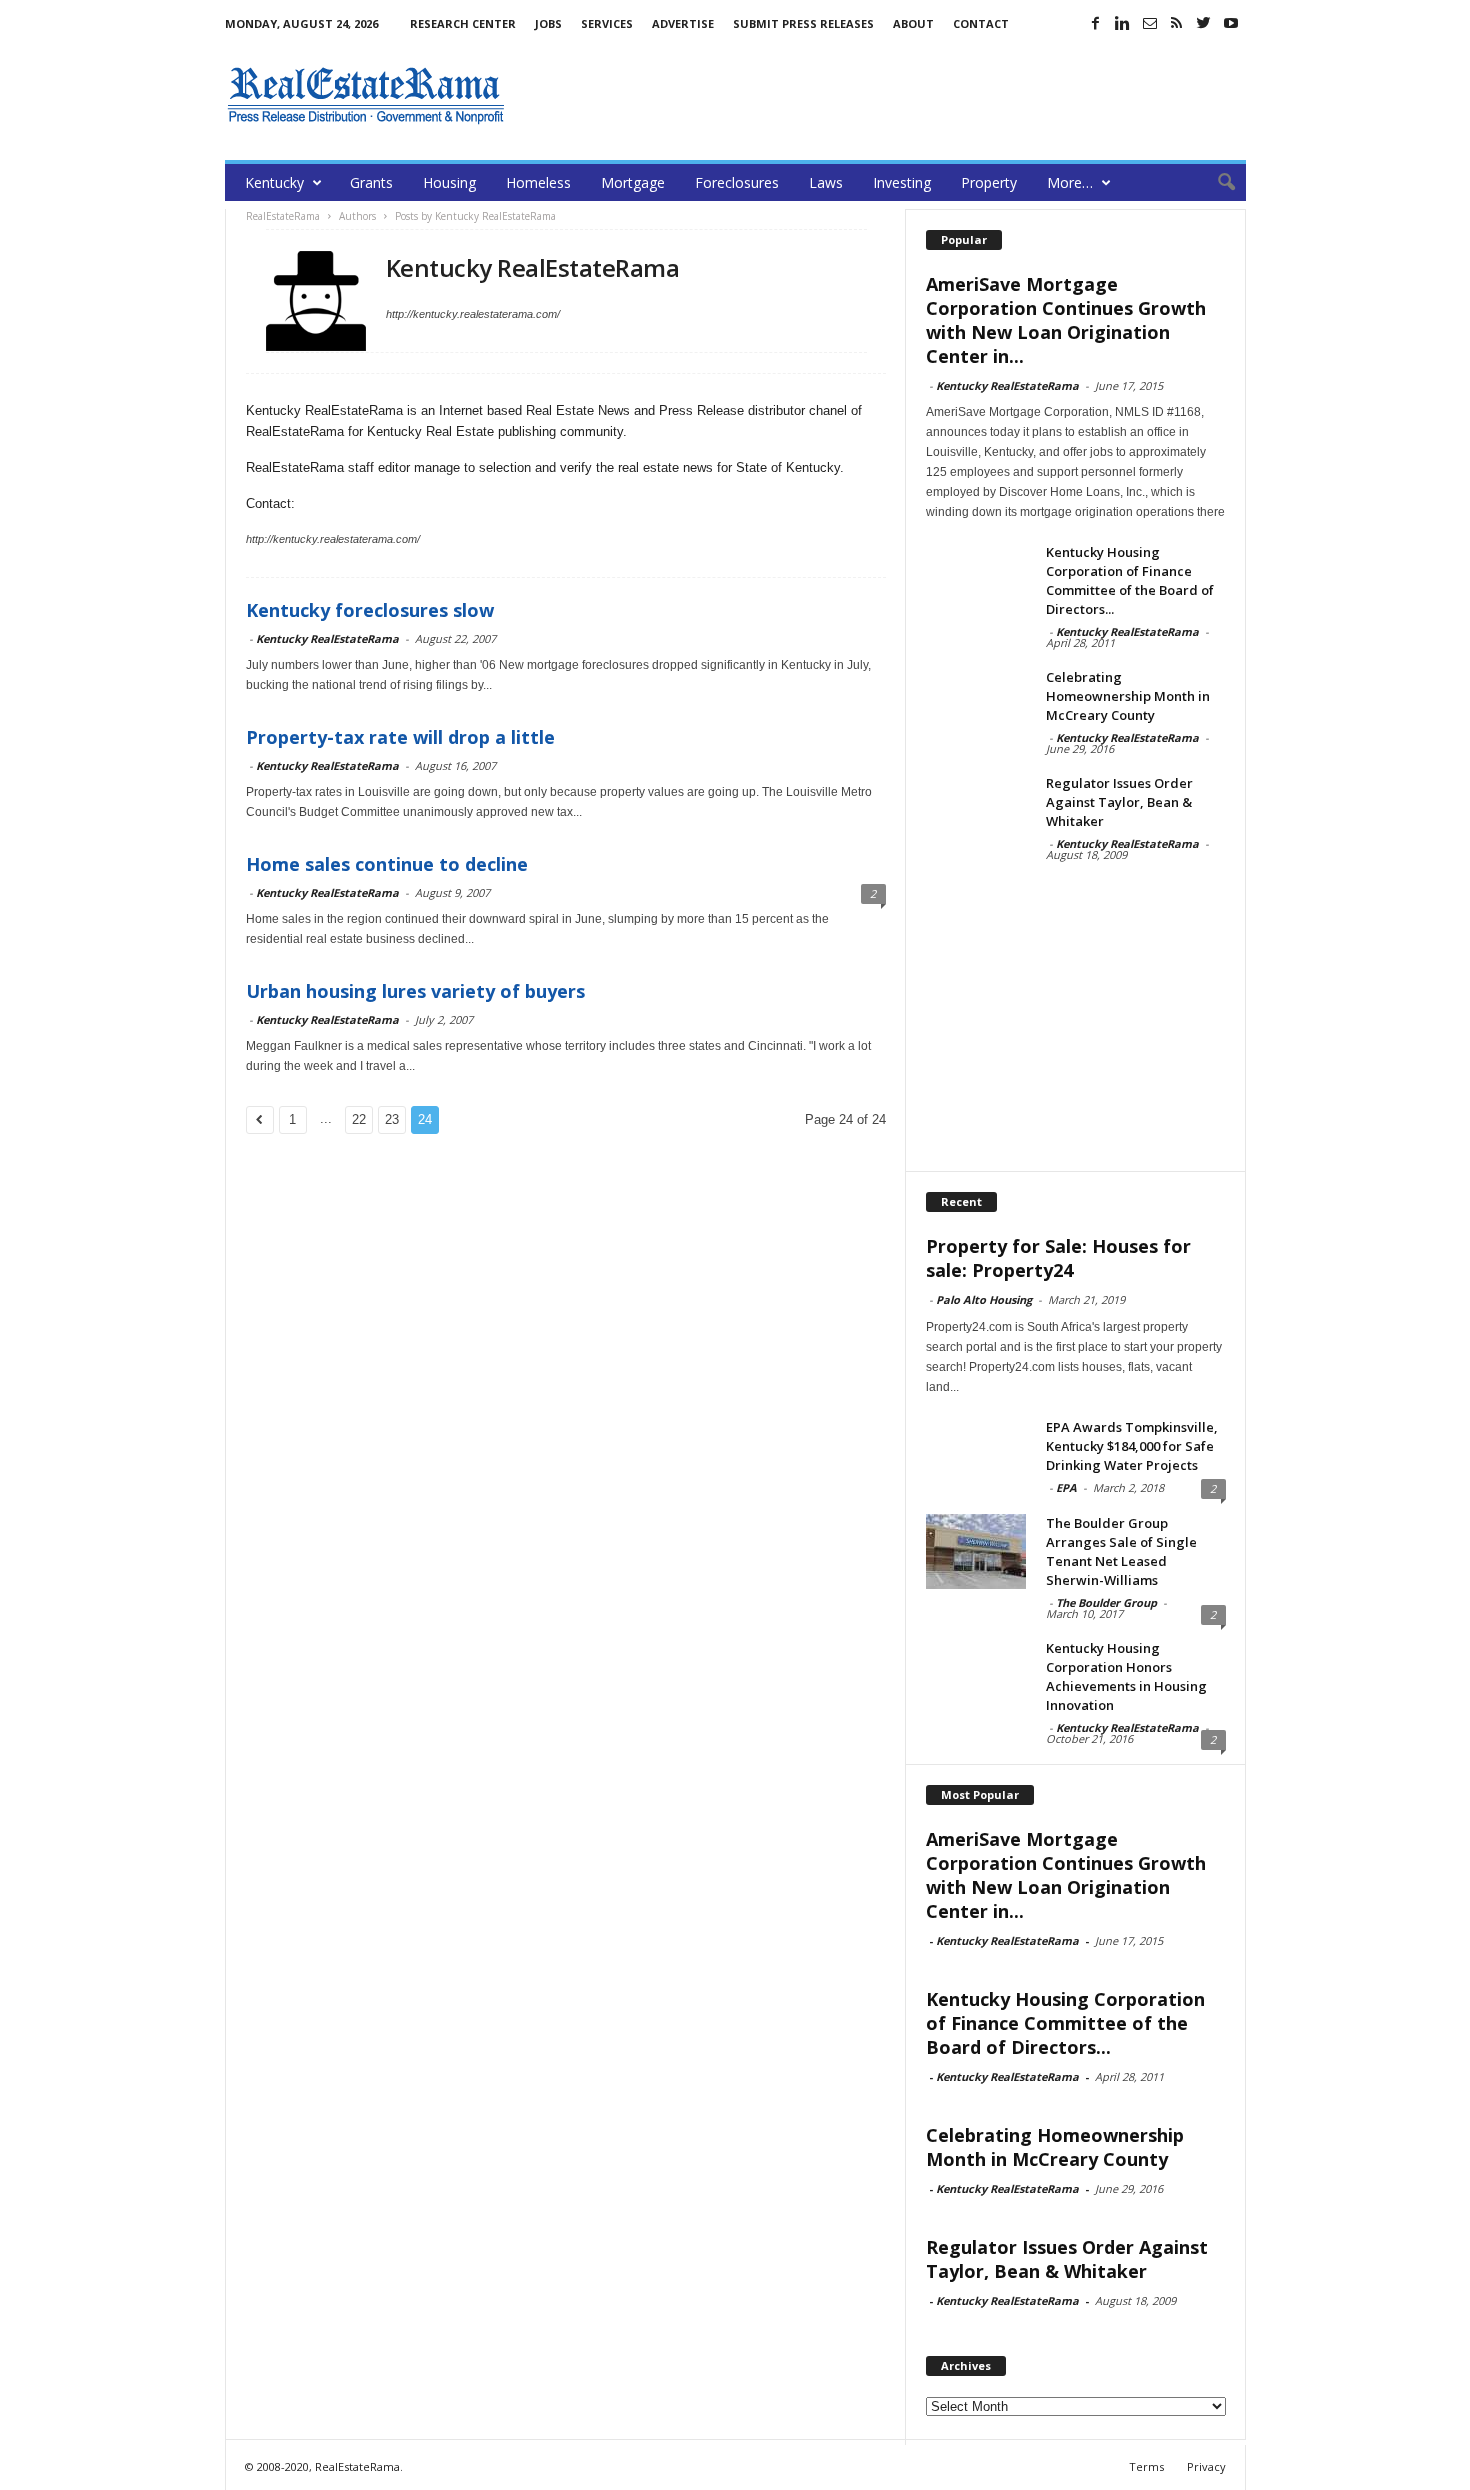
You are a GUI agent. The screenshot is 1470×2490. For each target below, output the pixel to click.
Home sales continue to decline (387, 864)
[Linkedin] (1123, 23)
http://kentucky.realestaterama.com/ (473, 314)
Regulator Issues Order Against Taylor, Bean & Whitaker (1119, 802)
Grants (371, 182)
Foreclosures (737, 182)
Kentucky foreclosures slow (370, 610)
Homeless (538, 182)
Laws (826, 182)
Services (607, 23)
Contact (981, 23)
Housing (449, 182)
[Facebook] (1096, 23)
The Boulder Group (1106, 1602)
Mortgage (633, 182)
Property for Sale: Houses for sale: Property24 (1058, 1258)
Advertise (683, 23)
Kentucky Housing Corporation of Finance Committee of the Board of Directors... (1130, 580)
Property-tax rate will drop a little (400, 737)
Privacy (1206, 2466)
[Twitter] (1204, 23)
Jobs (548, 23)
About (913, 23)
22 (359, 1119)
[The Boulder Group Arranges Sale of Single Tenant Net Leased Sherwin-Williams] (976, 1551)
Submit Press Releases (803, 23)
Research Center (463, 23)
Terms (1146, 2466)
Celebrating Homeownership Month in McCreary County (1128, 696)
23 (392, 1119)
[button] (1216, 183)
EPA (1066, 1487)
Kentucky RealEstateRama (327, 638)
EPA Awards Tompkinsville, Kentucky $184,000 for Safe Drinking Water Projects (1132, 1446)
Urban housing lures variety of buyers (415, 991)
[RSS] (1177, 23)
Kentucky (274, 182)
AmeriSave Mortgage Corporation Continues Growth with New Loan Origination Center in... (1066, 320)
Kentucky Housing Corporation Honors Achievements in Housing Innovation (1126, 1676)
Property (989, 182)
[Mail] (1150, 23)
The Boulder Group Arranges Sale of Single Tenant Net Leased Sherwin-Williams (1121, 1551)
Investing (902, 182)
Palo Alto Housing (984, 1299)
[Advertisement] (882, 95)
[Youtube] (1231, 23)
